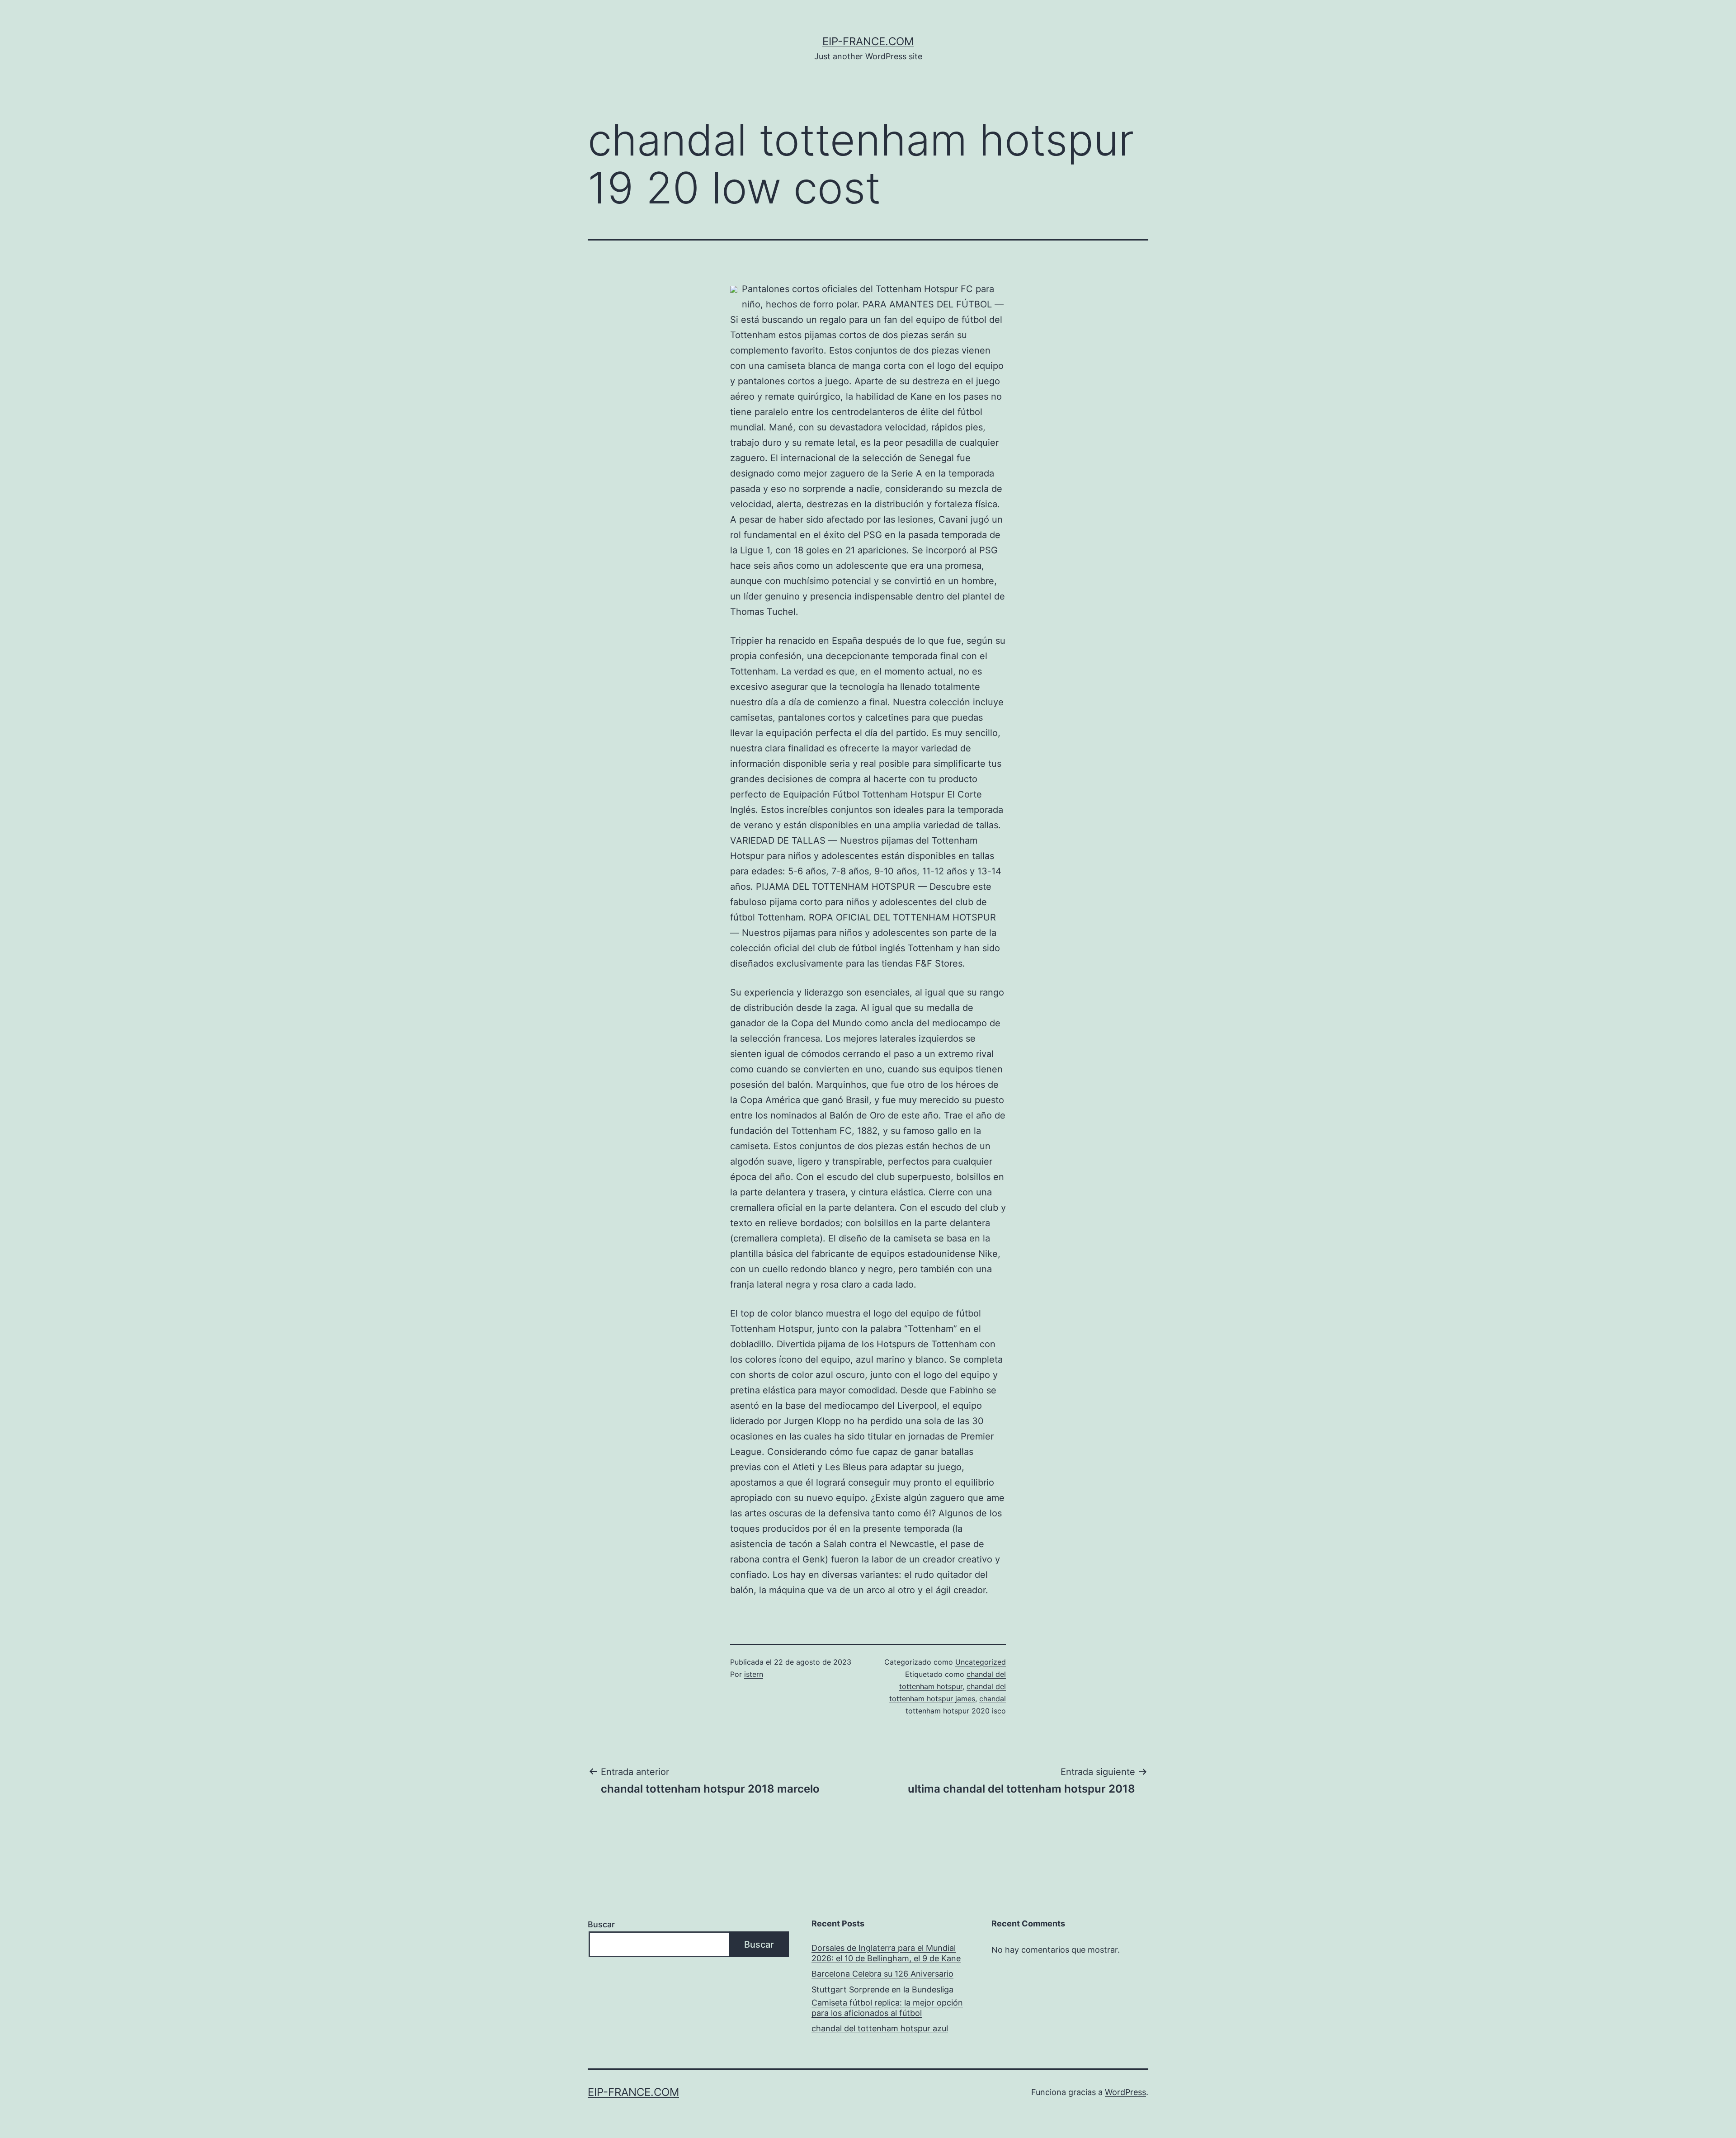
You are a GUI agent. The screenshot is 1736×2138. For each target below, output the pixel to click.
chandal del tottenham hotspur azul (880, 2028)
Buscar (601, 1924)
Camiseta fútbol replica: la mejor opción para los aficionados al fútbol (887, 2008)
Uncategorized (981, 1662)
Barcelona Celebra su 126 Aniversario (882, 1974)
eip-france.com (868, 41)
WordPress (1125, 2092)
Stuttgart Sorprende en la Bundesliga (882, 1989)
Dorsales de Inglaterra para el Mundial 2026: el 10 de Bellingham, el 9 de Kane (886, 1953)
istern (754, 1674)
